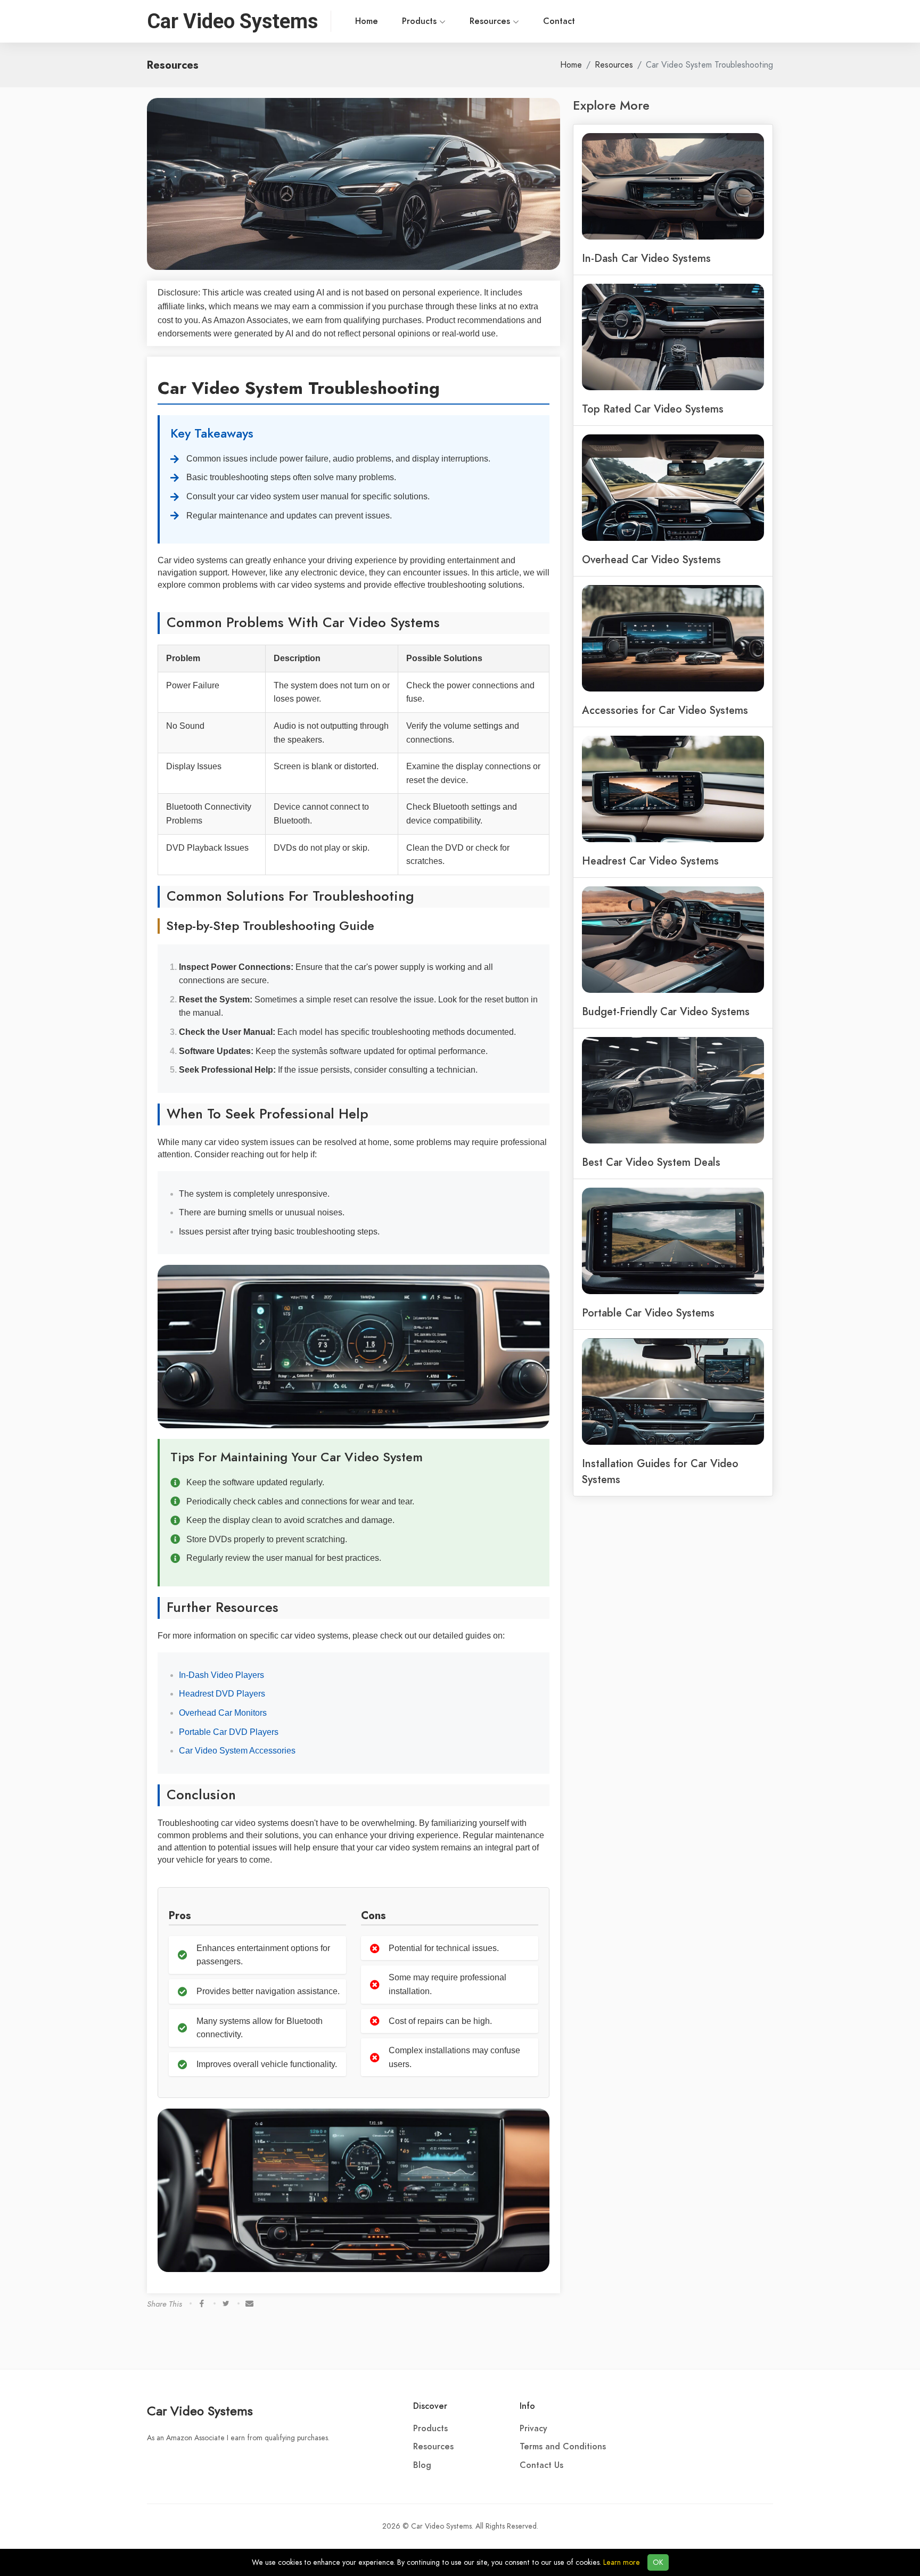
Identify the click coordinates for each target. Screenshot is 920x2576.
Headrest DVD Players (222, 1694)
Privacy (533, 2429)
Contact (559, 21)
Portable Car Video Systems (648, 1313)
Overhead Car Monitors (223, 1713)
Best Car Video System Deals (651, 1162)
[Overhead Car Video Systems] (673, 487)
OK (658, 2562)
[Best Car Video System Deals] (673, 1089)
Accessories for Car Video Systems (665, 710)
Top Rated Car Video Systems (653, 409)
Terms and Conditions (563, 2447)
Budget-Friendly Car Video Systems (666, 1011)
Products (421, 21)
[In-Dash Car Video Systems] (673, 185)
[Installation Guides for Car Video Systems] (673, 1390)
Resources (491, 21)
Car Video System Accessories (237, 1751)
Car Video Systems (200, 2411)
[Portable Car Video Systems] (673, 1240)
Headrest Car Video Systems (650, 861)
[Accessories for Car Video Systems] (673, 637)
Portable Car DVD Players (229, 1732)
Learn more (622, 2562)
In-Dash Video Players (221, 1675)
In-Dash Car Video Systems (646, 258)
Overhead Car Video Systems (651, 559)
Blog (422, 2465)
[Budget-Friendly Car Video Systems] (673, 939)
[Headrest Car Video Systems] (673, 788)
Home (367, 21)
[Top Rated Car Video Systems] (673, 336)
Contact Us (541, 2465)
